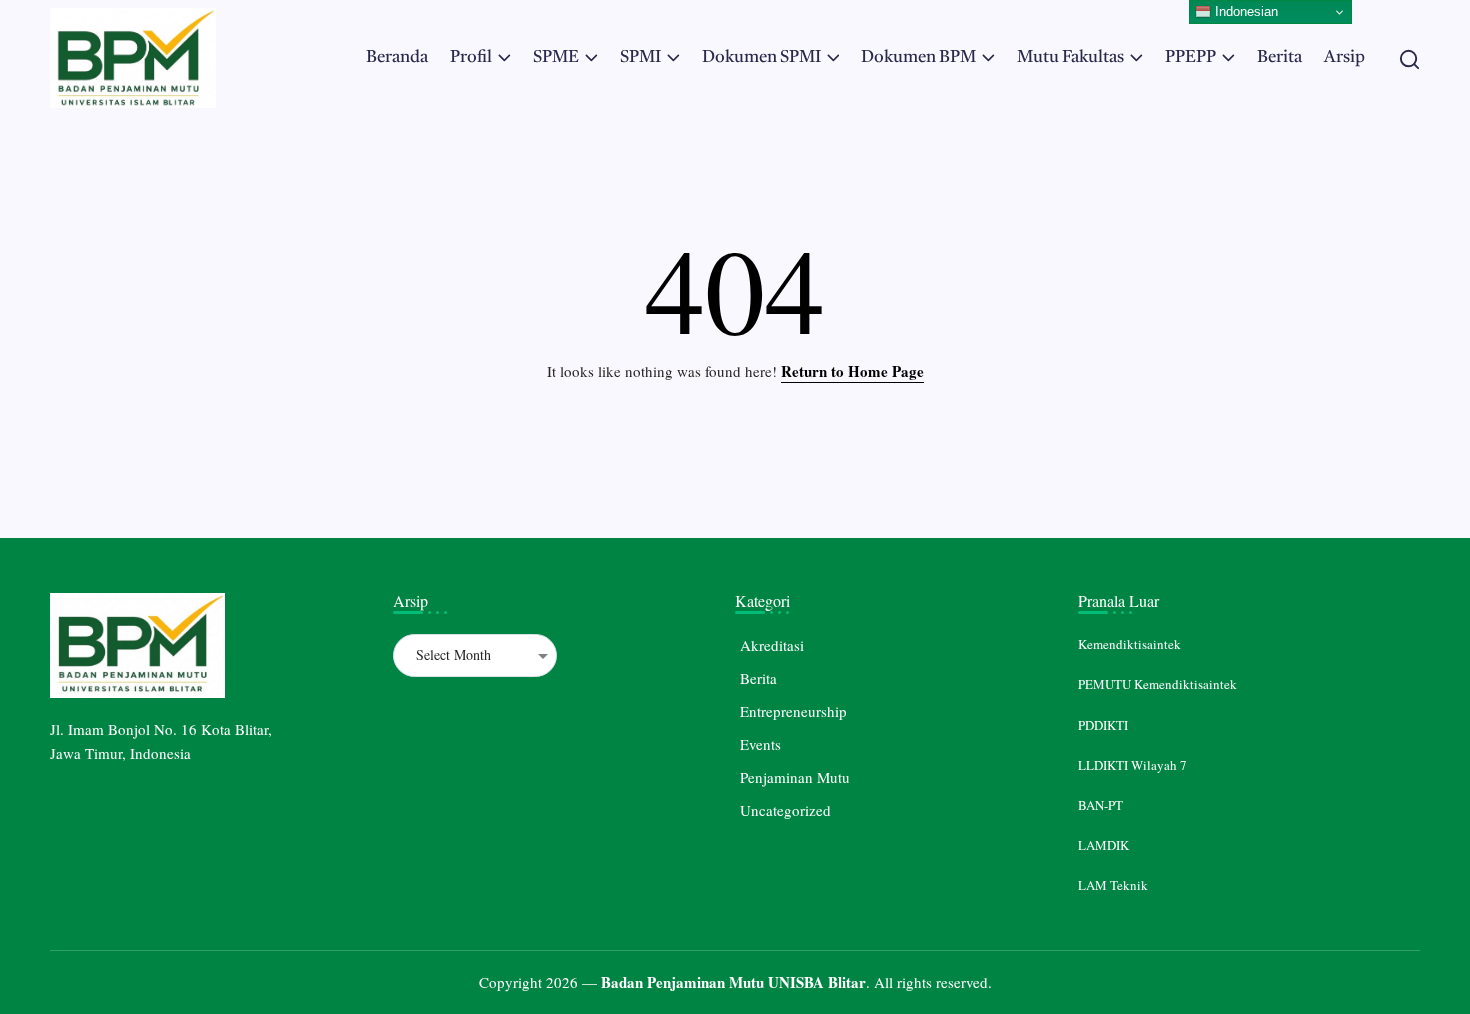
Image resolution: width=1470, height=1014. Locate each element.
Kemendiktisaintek (1129, 644)
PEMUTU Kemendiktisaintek (1157, 684)
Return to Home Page (852, 371)
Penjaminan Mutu (795, 777)
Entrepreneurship (793, 711)
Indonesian (1244, 11)
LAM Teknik (1113, 885)
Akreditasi (772, 645)
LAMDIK (1103, 845)
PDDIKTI (1103, 725)
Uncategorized (785, 810)
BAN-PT (1100, 805)
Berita (758, 678)
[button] (1409, 58)
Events (760, 744)
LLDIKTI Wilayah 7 (1132, 765)
